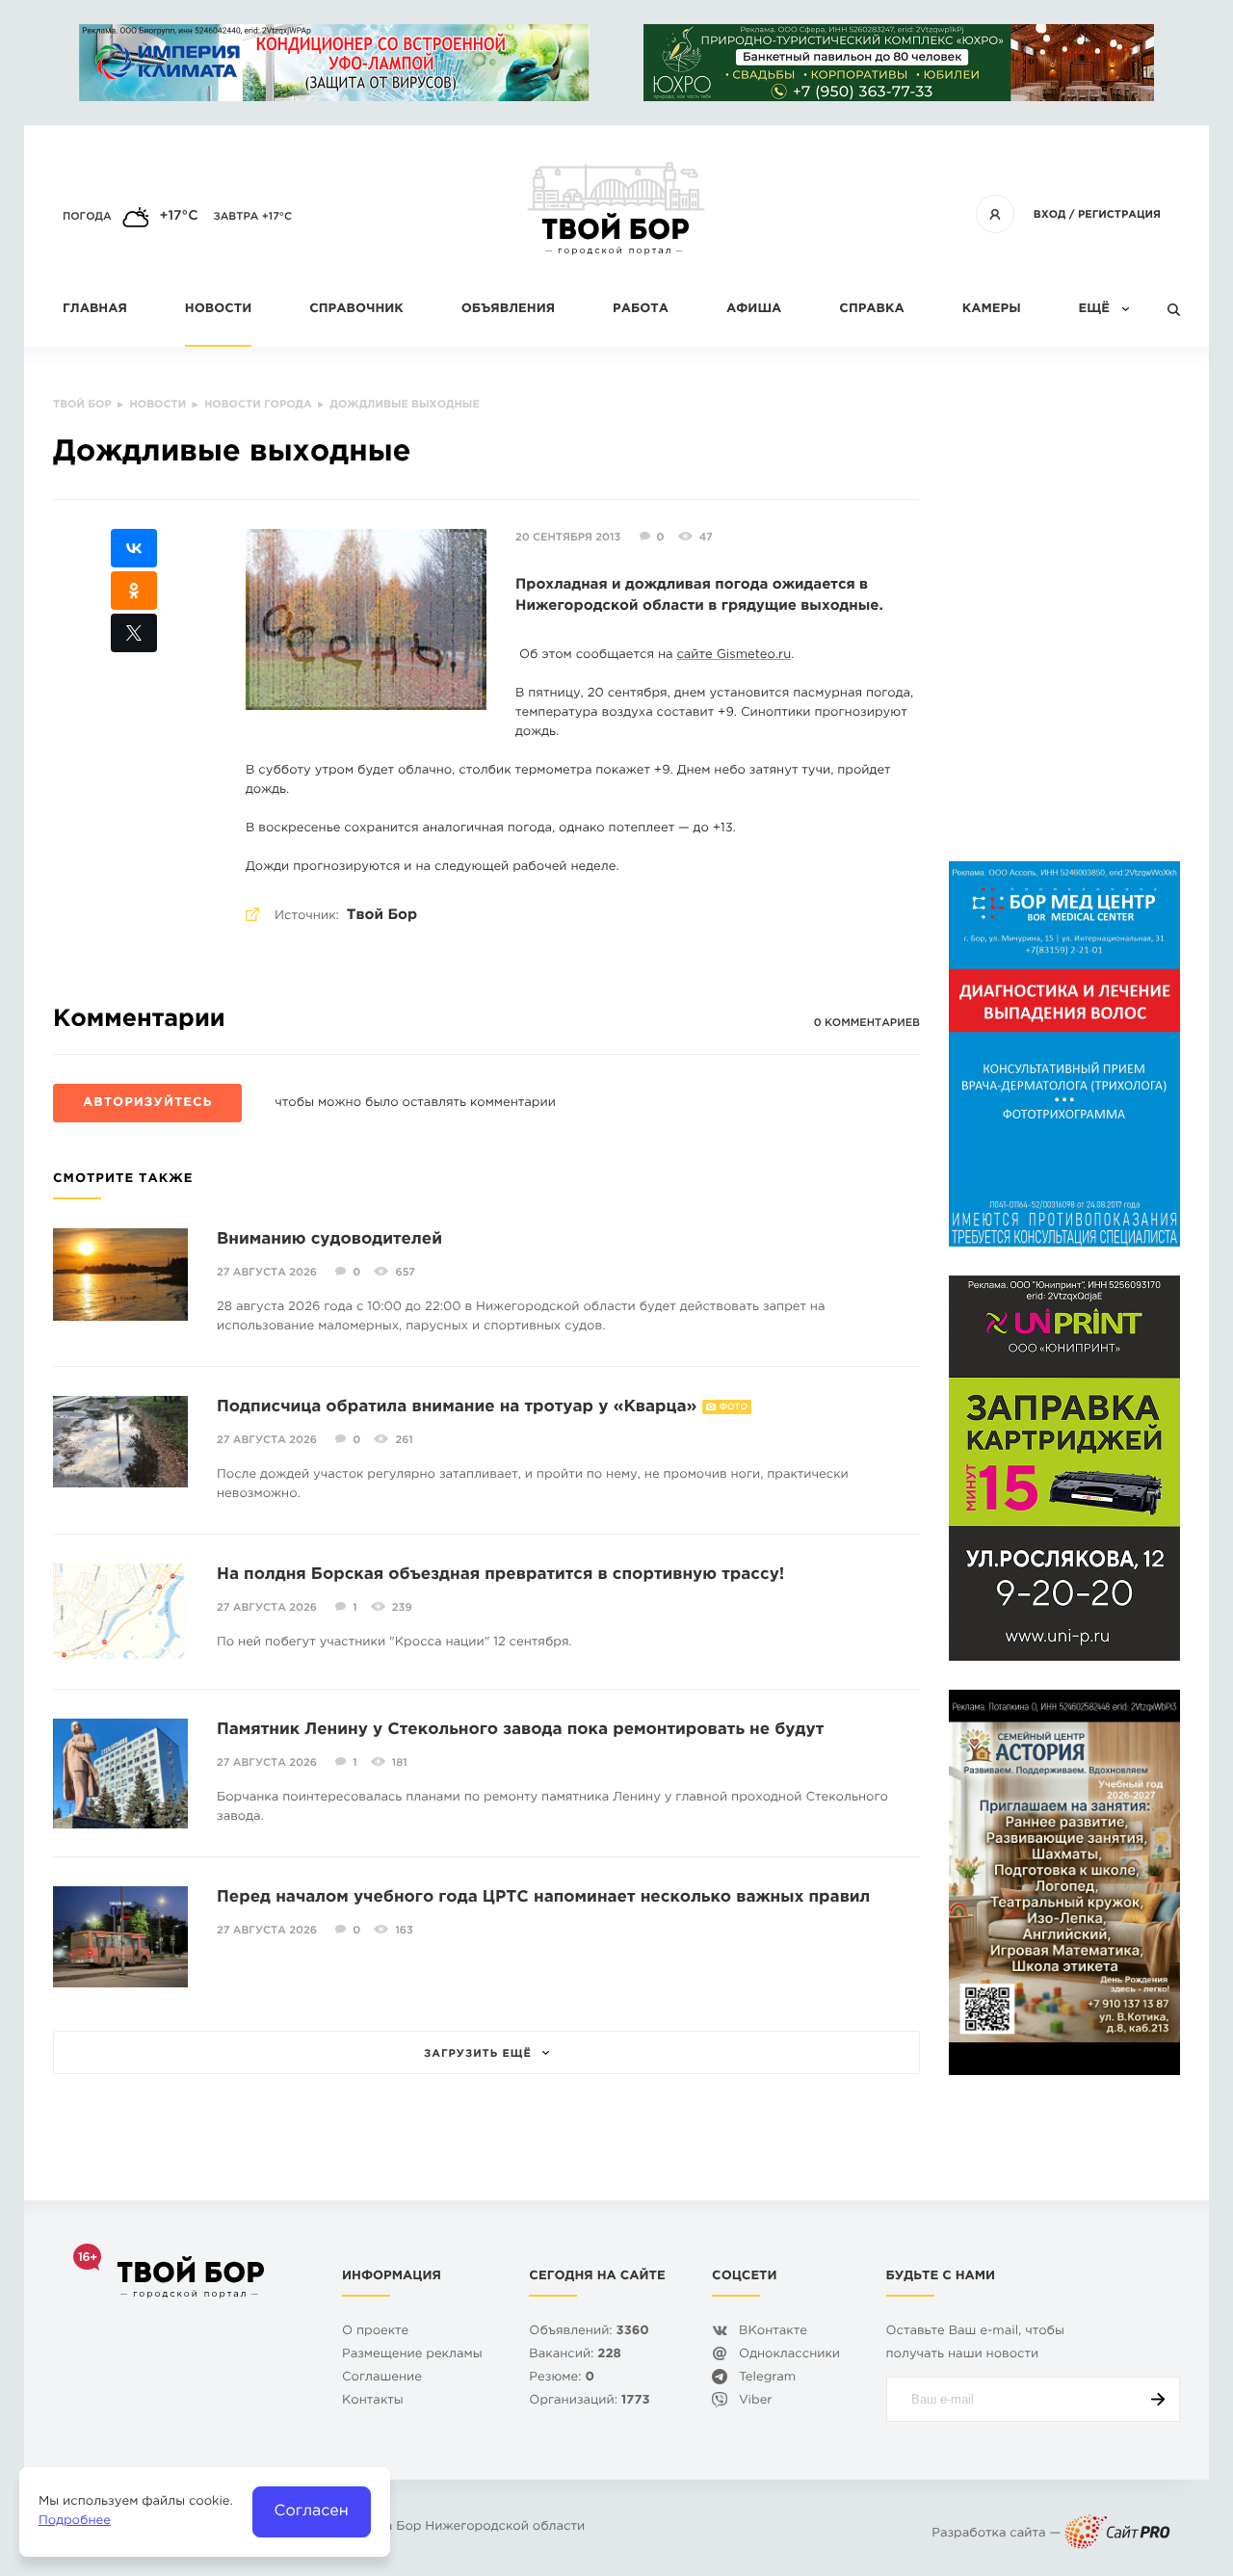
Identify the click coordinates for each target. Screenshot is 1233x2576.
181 (400, 1763)
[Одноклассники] (134, 591)
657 (405, 1273)
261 (404, 1440)
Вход (1050, 215)
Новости (218, 310)
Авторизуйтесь (147, 1104)
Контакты (373, 2401)
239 (402, 1608)
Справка (871, 310)
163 (404, 1931)
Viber (756, 2401)
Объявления (508, 310)
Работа (641, 310)
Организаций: (589, 2401)
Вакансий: (575, 2355)
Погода (87, 217)
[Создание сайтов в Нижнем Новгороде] (1117, 2534)
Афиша (754, 310)
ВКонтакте (773, 2332)
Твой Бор (382, 916)
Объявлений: (589, 2332)
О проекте (375, 2332)
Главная (95, 310)
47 (706, 538)
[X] (134, 633)
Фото (734, 1407)
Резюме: (562, 2378)
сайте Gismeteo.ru (734, 656)
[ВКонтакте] (134, 548)
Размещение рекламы (412, 2355)
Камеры (992, 310)
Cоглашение (382, 2378)
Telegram (767, 2378)
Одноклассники (789, 2355)
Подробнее (75, 2522)
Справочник (356, 310)
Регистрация (1119, 215)
